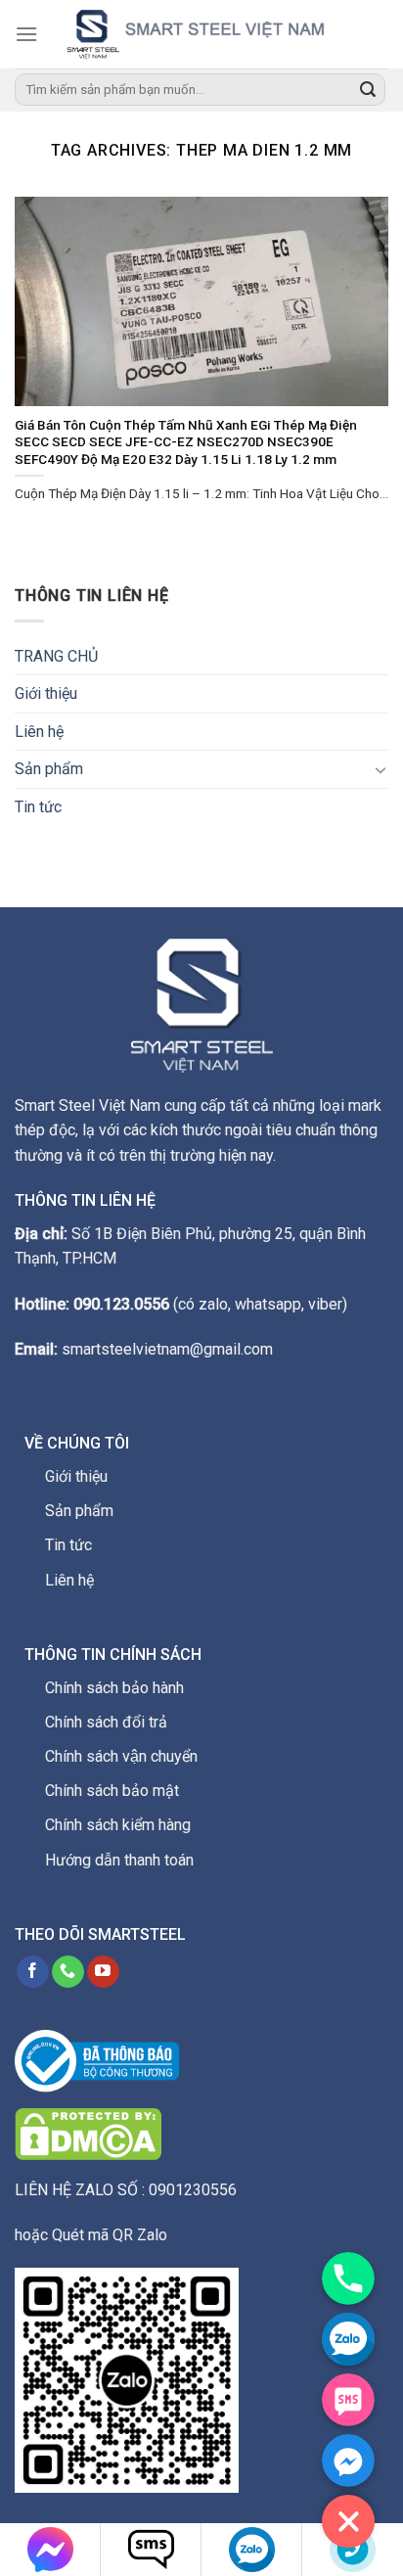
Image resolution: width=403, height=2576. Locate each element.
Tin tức (38, 807)
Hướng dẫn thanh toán (119, 1860)
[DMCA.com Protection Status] (88, 2133)
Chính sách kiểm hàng (118, 1825)
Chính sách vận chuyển (121, 1756)
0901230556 (193, 2190)
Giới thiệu (46, 693)
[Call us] (68, 1972)
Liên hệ (39, 732)
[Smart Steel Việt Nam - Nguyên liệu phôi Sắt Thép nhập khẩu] (213, 34)
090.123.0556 (121, 1304)
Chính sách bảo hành (114, 1688)
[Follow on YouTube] (103, 1972)
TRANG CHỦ (56, 656)
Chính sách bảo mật (112, 1791)
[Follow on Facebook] (33, 1972)
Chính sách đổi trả (106, 1722)
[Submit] (368, 90)
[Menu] (26, 34)
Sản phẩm (49, 769)
